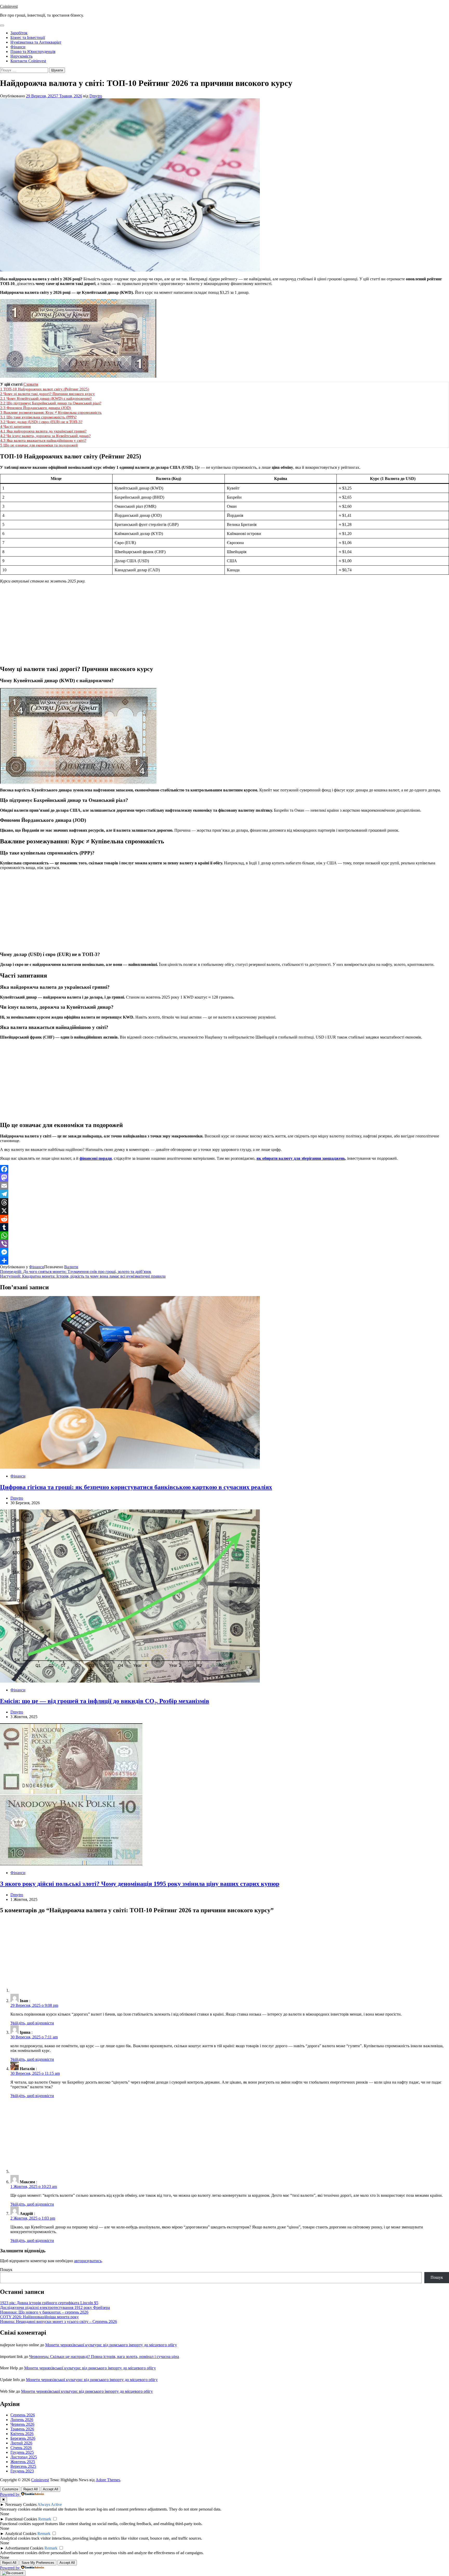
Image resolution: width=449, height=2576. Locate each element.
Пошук (6, 2270)
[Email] (224, 1186)
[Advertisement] (224, 624)
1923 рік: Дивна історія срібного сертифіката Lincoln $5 (49, 2303)
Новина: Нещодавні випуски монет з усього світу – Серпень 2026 (58, 2321)
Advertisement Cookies (24, 2548)
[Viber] (224, 1244)
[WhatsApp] (224, 1236)
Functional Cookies (21, 2519)
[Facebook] (224, 1169)
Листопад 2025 (24, 2457)
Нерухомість (21, 56)
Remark (45, 2519)
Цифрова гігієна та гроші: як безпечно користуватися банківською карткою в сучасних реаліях (136, 1487)
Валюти (71, 1267)
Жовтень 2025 (23, 2462)
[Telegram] (224, 1194)
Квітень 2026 (22, 2434)
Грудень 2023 (22, 2471)
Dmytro (96, 96)
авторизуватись (88, 2261)
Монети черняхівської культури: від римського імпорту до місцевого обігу (111, 2345)
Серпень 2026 (23, 2415)
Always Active (50, 2504)
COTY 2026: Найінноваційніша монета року (39, 2317)
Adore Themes (108, 2480)
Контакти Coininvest (28, 61)
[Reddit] (224, 1219)
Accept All (51, 2489)
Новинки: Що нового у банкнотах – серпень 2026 (44, 2312)
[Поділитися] (224, 1260)
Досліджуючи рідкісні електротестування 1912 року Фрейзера (55, 2307)
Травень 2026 (22, 2429)
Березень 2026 (23, 2438)
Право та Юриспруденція (33, 52)
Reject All (31, 2489)
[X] (224, 1211)
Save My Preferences (38, 2563)
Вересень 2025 (23, 2466)
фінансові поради (96, 1158)
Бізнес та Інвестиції (28, 38)
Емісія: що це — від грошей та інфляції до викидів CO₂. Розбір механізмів (105, 1701)
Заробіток (19, 33)
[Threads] (224, 1202)
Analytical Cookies (21, 2534)
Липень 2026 (22, 2420)
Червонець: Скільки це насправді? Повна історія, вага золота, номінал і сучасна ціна (104, 2357)
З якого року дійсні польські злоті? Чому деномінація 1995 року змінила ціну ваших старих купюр (140, 1884)
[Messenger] (224, 1252)
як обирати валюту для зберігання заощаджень (301, 1158)
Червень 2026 (22, 2424)
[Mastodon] (224, 1177)
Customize (10, 2489)
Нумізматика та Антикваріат (36, 42)
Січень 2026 (21, 2448)
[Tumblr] (224, 1227)
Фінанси (18, 47)
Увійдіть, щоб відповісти (32, 2023)
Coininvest (9, 6)
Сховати (31, 384)
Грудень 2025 (22, 2452)
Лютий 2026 (21, 2443)
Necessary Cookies (21, 2504)
